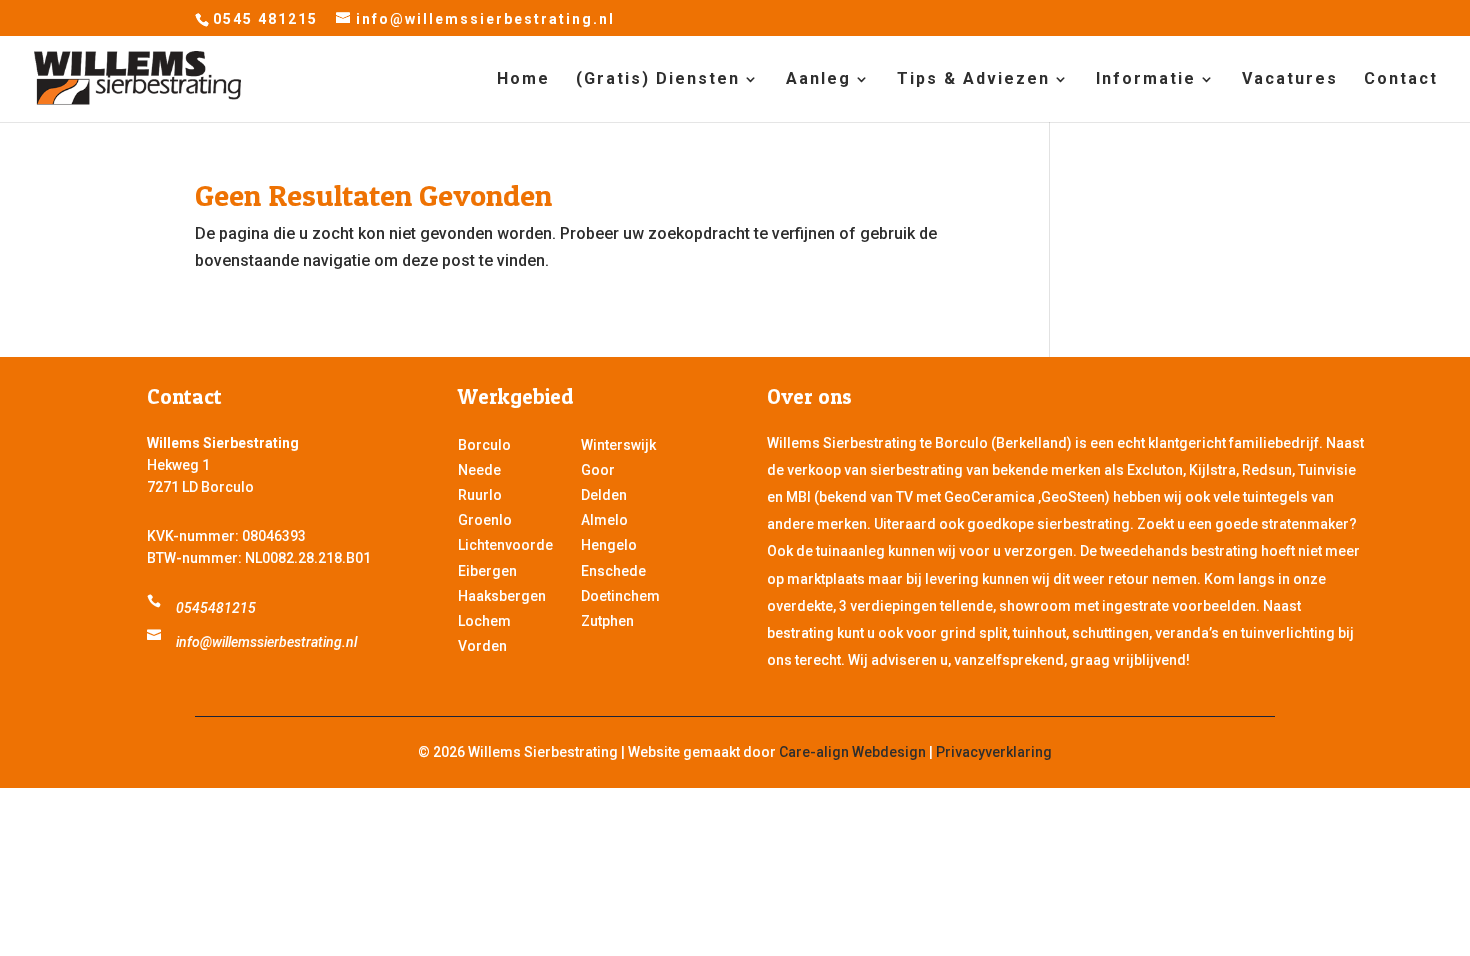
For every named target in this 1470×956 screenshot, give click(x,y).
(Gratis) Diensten (658, 80)
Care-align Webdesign (852, 752)
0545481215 (216, 608)
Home (523, 80)
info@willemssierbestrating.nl (266, 642)
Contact (1401, 80)
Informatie (1146, 80)
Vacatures (1290, 80)
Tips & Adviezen (973, 80)
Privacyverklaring (994, 752)
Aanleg (818, 80)
